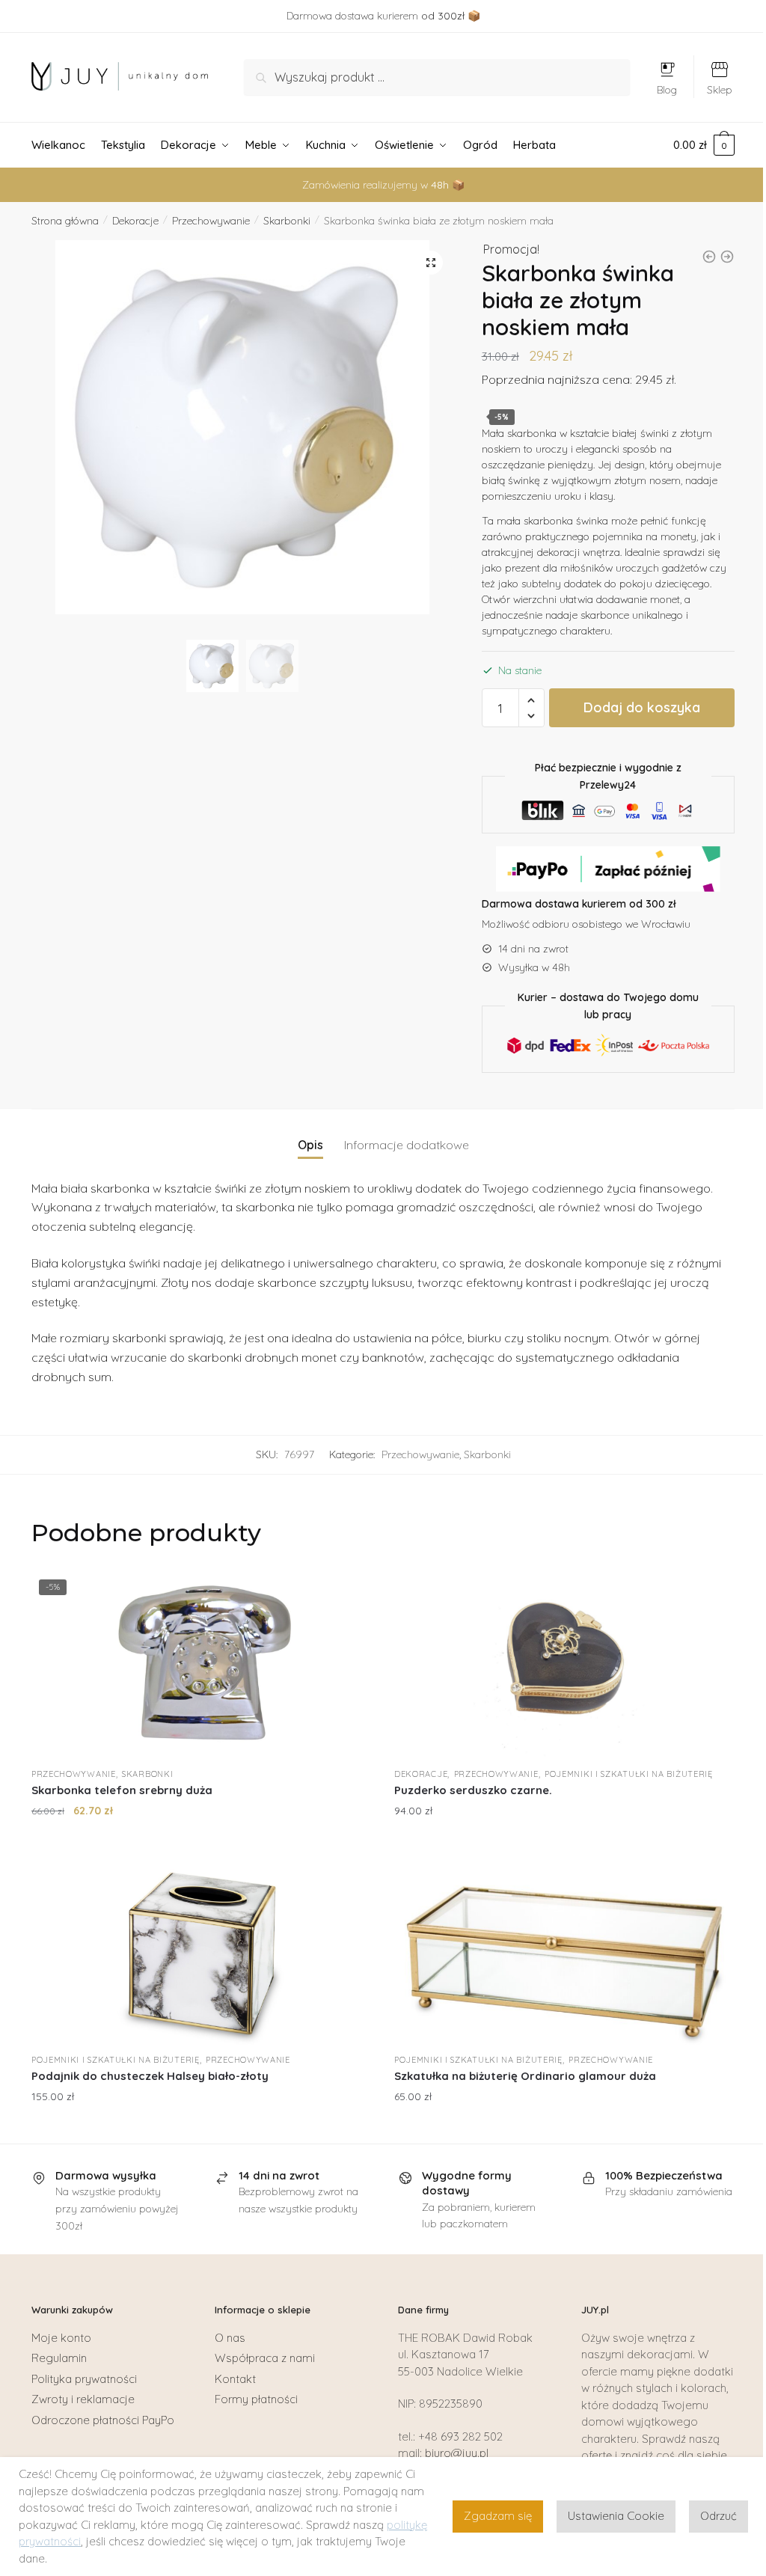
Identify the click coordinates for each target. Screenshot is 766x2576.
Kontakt (235, 2379)
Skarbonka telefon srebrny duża (122, 1790)
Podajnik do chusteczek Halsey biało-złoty (150, 2076)
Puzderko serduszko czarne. (473, 1790)
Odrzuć (718, 2516)
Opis (310, 1145)
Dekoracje (135, 221)
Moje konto (61, 2338)
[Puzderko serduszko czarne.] (564, 1665)
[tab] (310, 1133)
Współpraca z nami (265, 2358)
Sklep (720, 90)
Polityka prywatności (84, 2379)
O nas (230, 2338)
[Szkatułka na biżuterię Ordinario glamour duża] (564, 1951)
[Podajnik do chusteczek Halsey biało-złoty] (202, 1951)
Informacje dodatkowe (407, 1145)
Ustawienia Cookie (616, 2516)
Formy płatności (256, 2399)
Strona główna (65, 221)
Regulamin (59, 2358)
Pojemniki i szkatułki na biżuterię (629, 1774)
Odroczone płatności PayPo (103, 2420)
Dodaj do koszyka (642, 707)
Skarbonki (287, 221)
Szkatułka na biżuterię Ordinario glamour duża (525, 2076)
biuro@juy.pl (457, 2453)
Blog (667, 90)
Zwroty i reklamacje (83, 2399)
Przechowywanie (211, 221)
